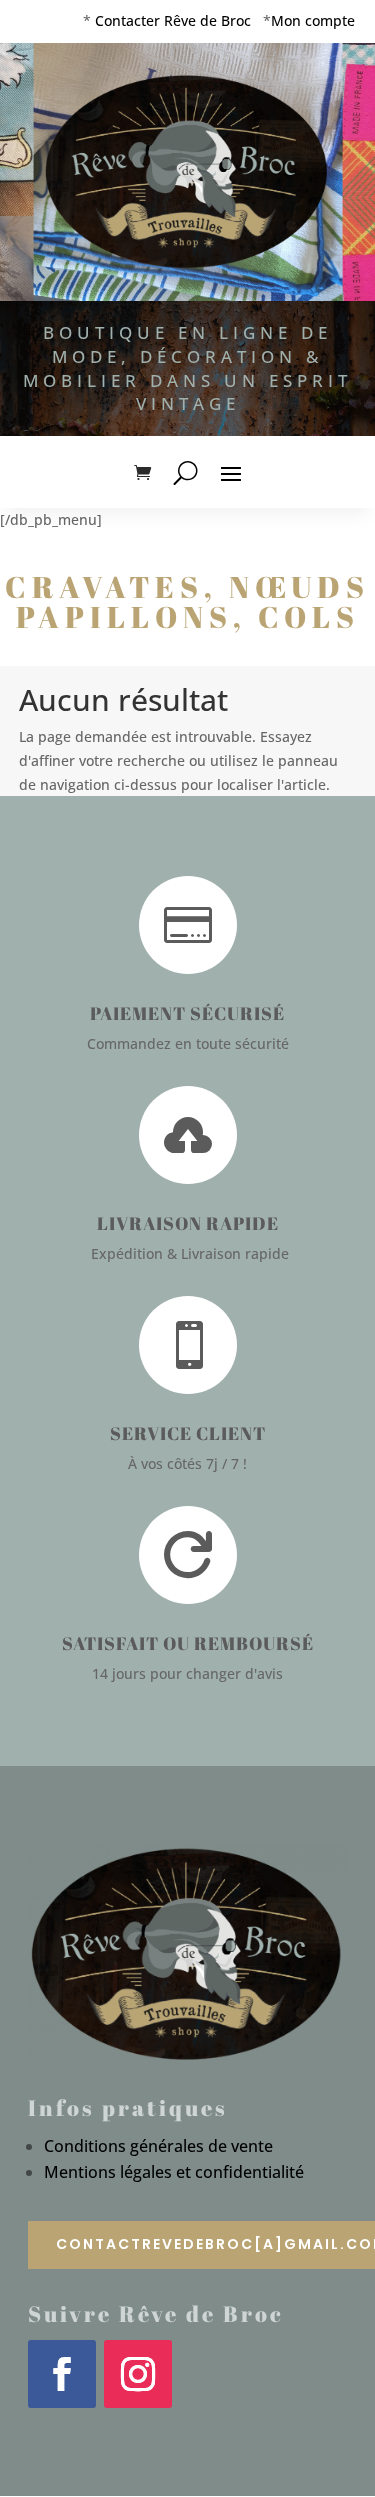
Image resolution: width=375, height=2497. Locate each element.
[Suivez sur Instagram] (138, 2374)
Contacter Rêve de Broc (173, 20)
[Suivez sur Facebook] (62, 2374)
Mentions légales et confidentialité (174, 2172)
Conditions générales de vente (158, 2146)
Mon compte (313, 20)
